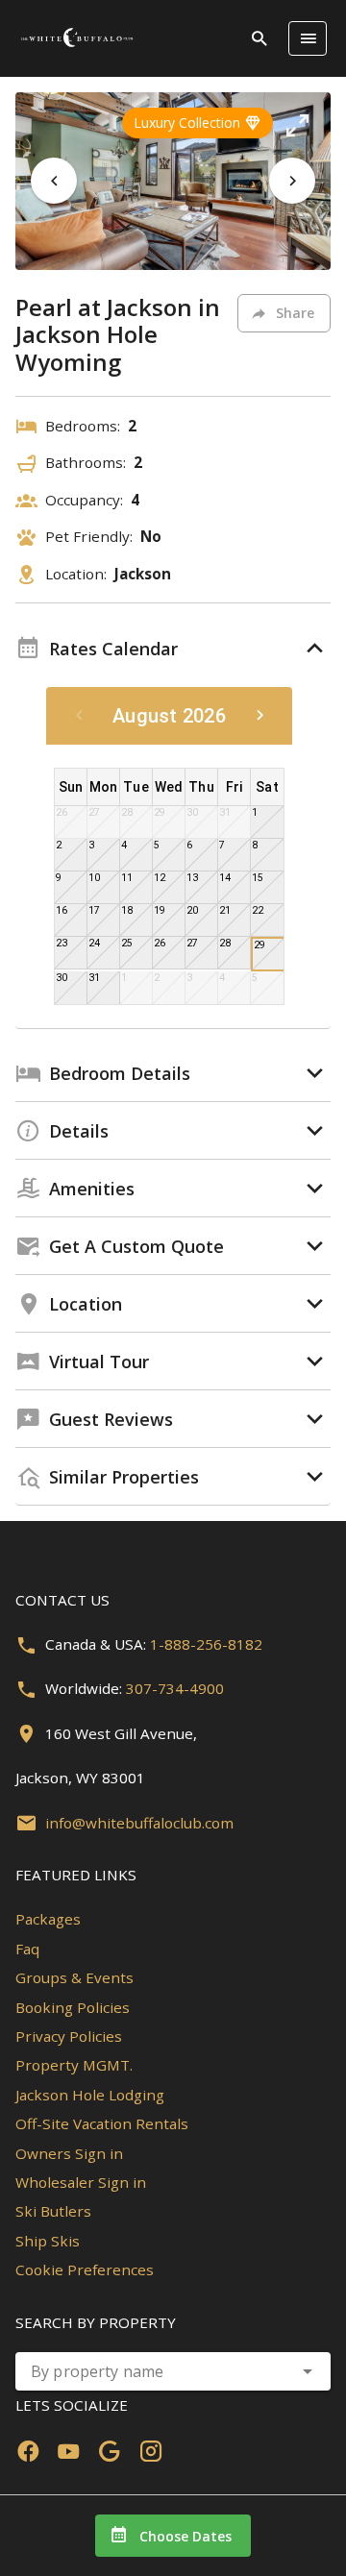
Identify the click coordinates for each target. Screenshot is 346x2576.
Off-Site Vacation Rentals (102, 2123)
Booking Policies (73, 2007)
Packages (48, 1919)
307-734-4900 (175, 1688)
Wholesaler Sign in (81, 2182)
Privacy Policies (69, 2036)
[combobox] (173, 2371)
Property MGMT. (74, 2065)
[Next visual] (292, 181)
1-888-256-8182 (206, 1644)
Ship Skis (48, 2241)
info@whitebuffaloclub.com (139, 1823)
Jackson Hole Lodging (90, 2095)
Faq (27, 1949)
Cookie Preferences (85, 2269)
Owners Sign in (69, 2153)
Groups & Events (74, 1977)
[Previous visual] (54, 181)
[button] (297, 126)
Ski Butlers (53, 2211)
